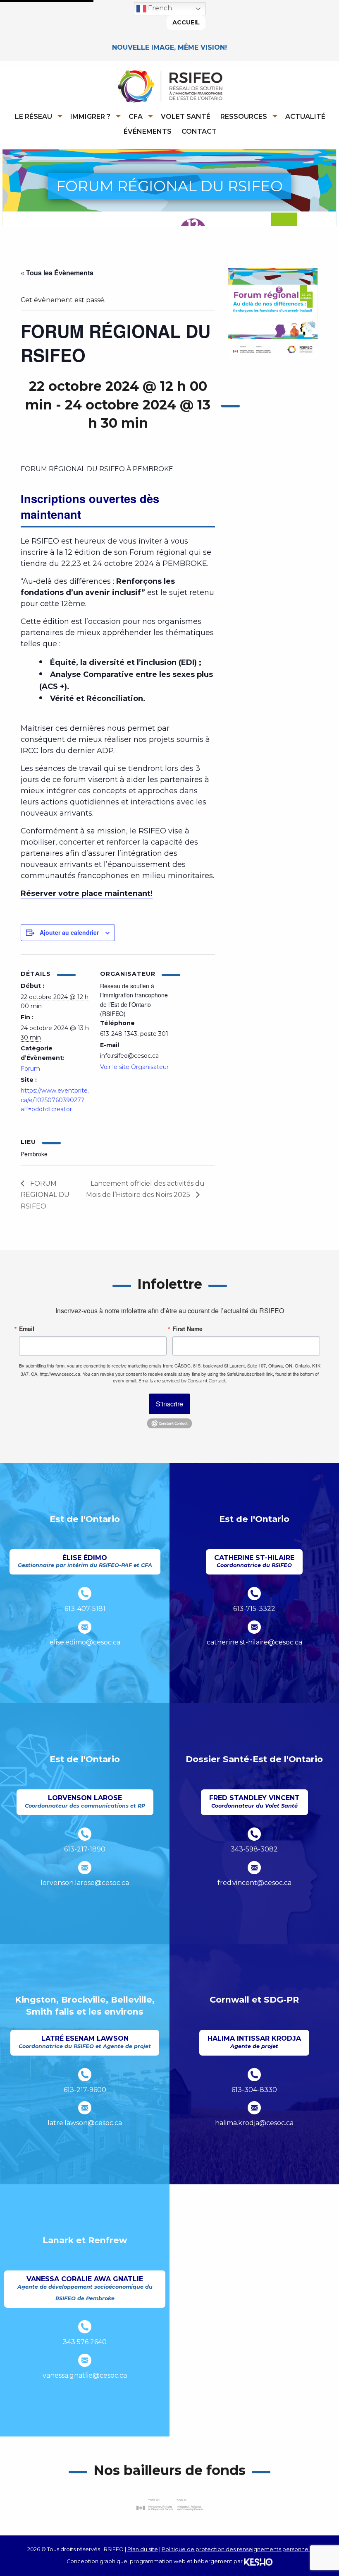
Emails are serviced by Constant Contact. (183, 1381)
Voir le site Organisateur (134, 1067)
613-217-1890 (85, 1849)
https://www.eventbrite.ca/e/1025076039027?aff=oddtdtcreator (55, 1100)
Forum (30, 1069)
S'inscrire (169, 1404)
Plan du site (143, 2549)
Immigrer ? (90, 117)
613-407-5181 (85, 1609)
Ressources (244, 117)
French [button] (159, 8)
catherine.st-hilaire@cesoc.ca (254, 1642)
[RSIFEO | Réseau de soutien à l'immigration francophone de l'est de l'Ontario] (170, 86)
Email (27, 1329)
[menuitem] (37, 116)
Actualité (305, 117)
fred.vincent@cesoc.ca (254, 1883)
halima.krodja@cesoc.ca (254, 2123)
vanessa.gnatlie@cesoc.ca (85, 2375)
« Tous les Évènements (57, 273)
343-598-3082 (254, 1849)
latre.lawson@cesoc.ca (85, 2123)
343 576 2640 (85, 2342)
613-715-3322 (254, 1609)
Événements (148, 131)
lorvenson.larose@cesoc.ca (85, 1883)
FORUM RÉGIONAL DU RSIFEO (45, 1195)
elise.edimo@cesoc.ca (85, 1642)
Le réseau (33, 117)
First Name (187, 1329)
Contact (199, 131)
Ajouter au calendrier (69, 932)
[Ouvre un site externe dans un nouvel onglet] (169, 1423)
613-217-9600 (85, 2090)
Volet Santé (186, 117)
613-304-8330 (254, 2090)
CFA (136, 117)
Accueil (186, 22)
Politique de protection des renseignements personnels (237, 2549)
